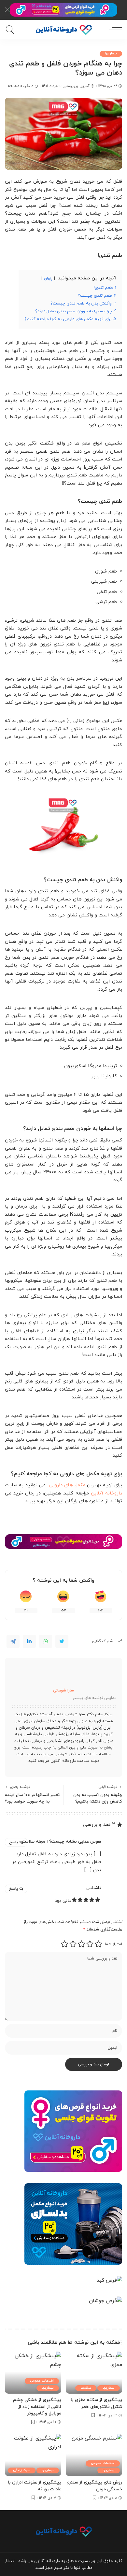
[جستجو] (11, 30)
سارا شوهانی (63, 1691)
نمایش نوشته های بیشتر (94, 1698)
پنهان (48, 278)
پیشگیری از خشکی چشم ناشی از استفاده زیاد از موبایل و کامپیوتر (37, 2407)
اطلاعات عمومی (42, 2381)
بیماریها (111, 54)
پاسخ (14, 1842)
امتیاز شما (113, 1944)
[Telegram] (13, 1641)
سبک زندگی (22, 2470)
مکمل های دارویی (67, 1485)
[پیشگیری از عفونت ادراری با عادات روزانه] (33, 2455)
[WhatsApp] (46, 1641)
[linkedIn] (29, 1641)
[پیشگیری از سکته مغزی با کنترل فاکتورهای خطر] (94, 2373)
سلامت (86, 2388)
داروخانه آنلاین (106, 1493)
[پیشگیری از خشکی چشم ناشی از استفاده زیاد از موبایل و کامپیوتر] (33, 2373)
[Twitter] (62, 1641)
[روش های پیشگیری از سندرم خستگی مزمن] (94, 2455)
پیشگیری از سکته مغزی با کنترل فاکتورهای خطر (96, 2403)
